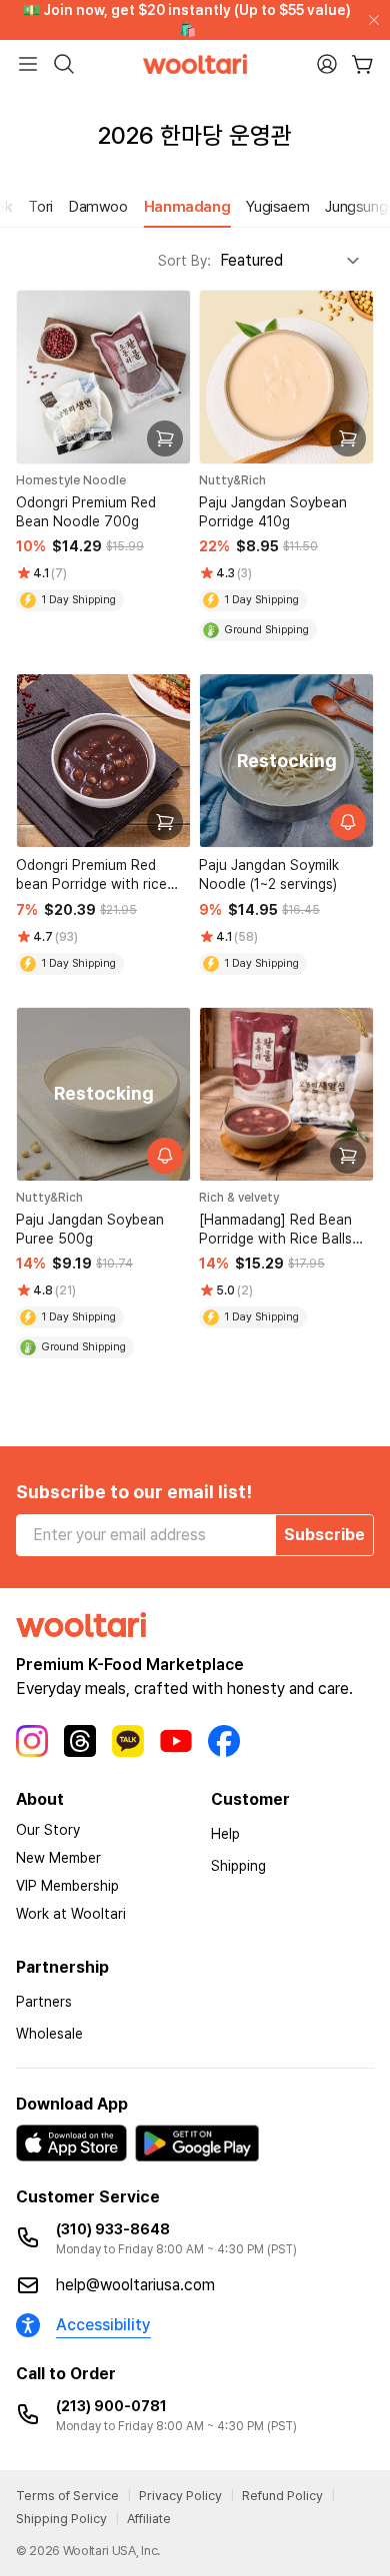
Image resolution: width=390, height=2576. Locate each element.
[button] (20, 207)
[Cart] (362, 64)
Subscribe (324, 1535)
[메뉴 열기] (28, 64)
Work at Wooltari (71, 1914)
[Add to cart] (165, 438)
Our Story (48, 1830)
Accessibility (103, 2325)
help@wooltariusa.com (135, 2285)
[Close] (370, 20)
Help (225, 1834)
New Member (58, 1858)
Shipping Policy (61, 2519)
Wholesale (49, 2034)
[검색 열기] (64, 64)
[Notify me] (348, 822)
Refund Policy (282, 2496)
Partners (44, 2002)
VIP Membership (67, 1886)
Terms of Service (67, 2496)
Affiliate (149, 2519)
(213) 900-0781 (111, 2406)
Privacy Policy (180, 2496)
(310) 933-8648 (113, 2229)
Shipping (238, 1866)
